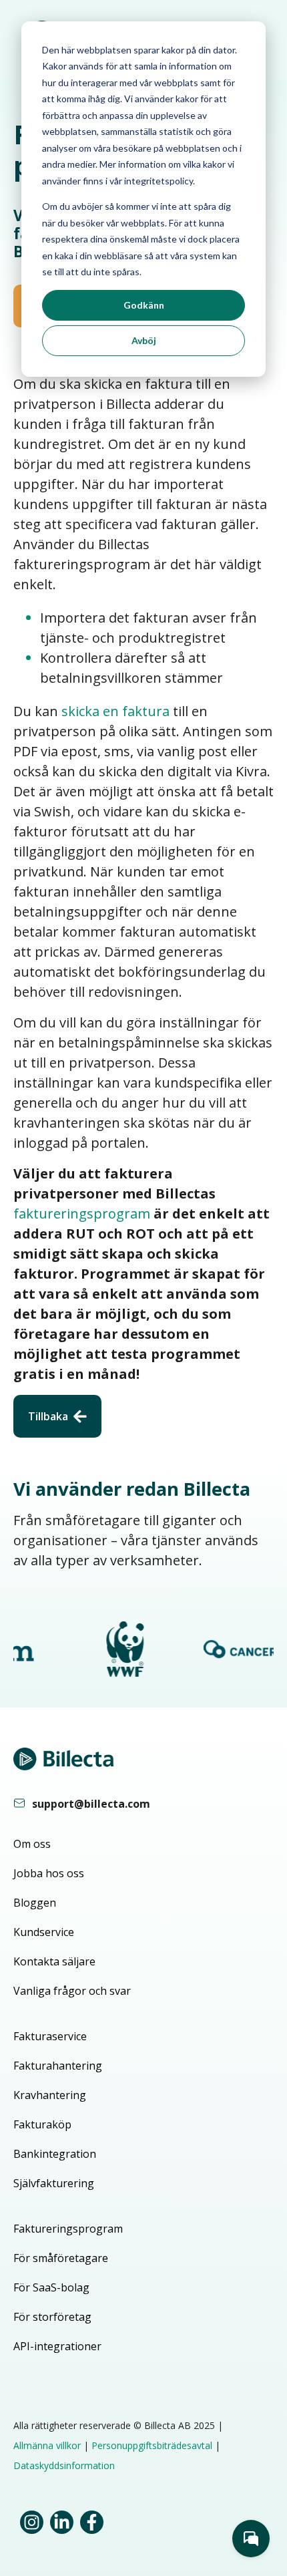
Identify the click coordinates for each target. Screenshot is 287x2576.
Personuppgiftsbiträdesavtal (152, 2445)
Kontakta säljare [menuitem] (54, 1961)
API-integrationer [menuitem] (57, 2346)
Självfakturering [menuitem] (54, 2183)
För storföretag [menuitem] (52, 2317)
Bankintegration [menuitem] (55, 2154)
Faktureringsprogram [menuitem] (68, 2229)
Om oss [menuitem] (32, 1844)
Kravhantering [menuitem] (50, 2095)
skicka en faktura (115, 711)
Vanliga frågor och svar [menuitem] (72, 1991)
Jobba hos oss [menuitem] (49, 1873)
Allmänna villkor (47, 2445)
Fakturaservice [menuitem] (50, 2036)
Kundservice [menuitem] (44, 1932)
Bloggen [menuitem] (35, 1903)
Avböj (144, 340)
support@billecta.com (91, 1804)
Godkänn (144, 305)
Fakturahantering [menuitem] (58, 2066)
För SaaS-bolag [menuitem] (51, 2287)
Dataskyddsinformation (64, 2465)
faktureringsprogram (82, 1214)
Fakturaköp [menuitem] (42, 2124)
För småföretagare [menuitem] (61, 2258)
